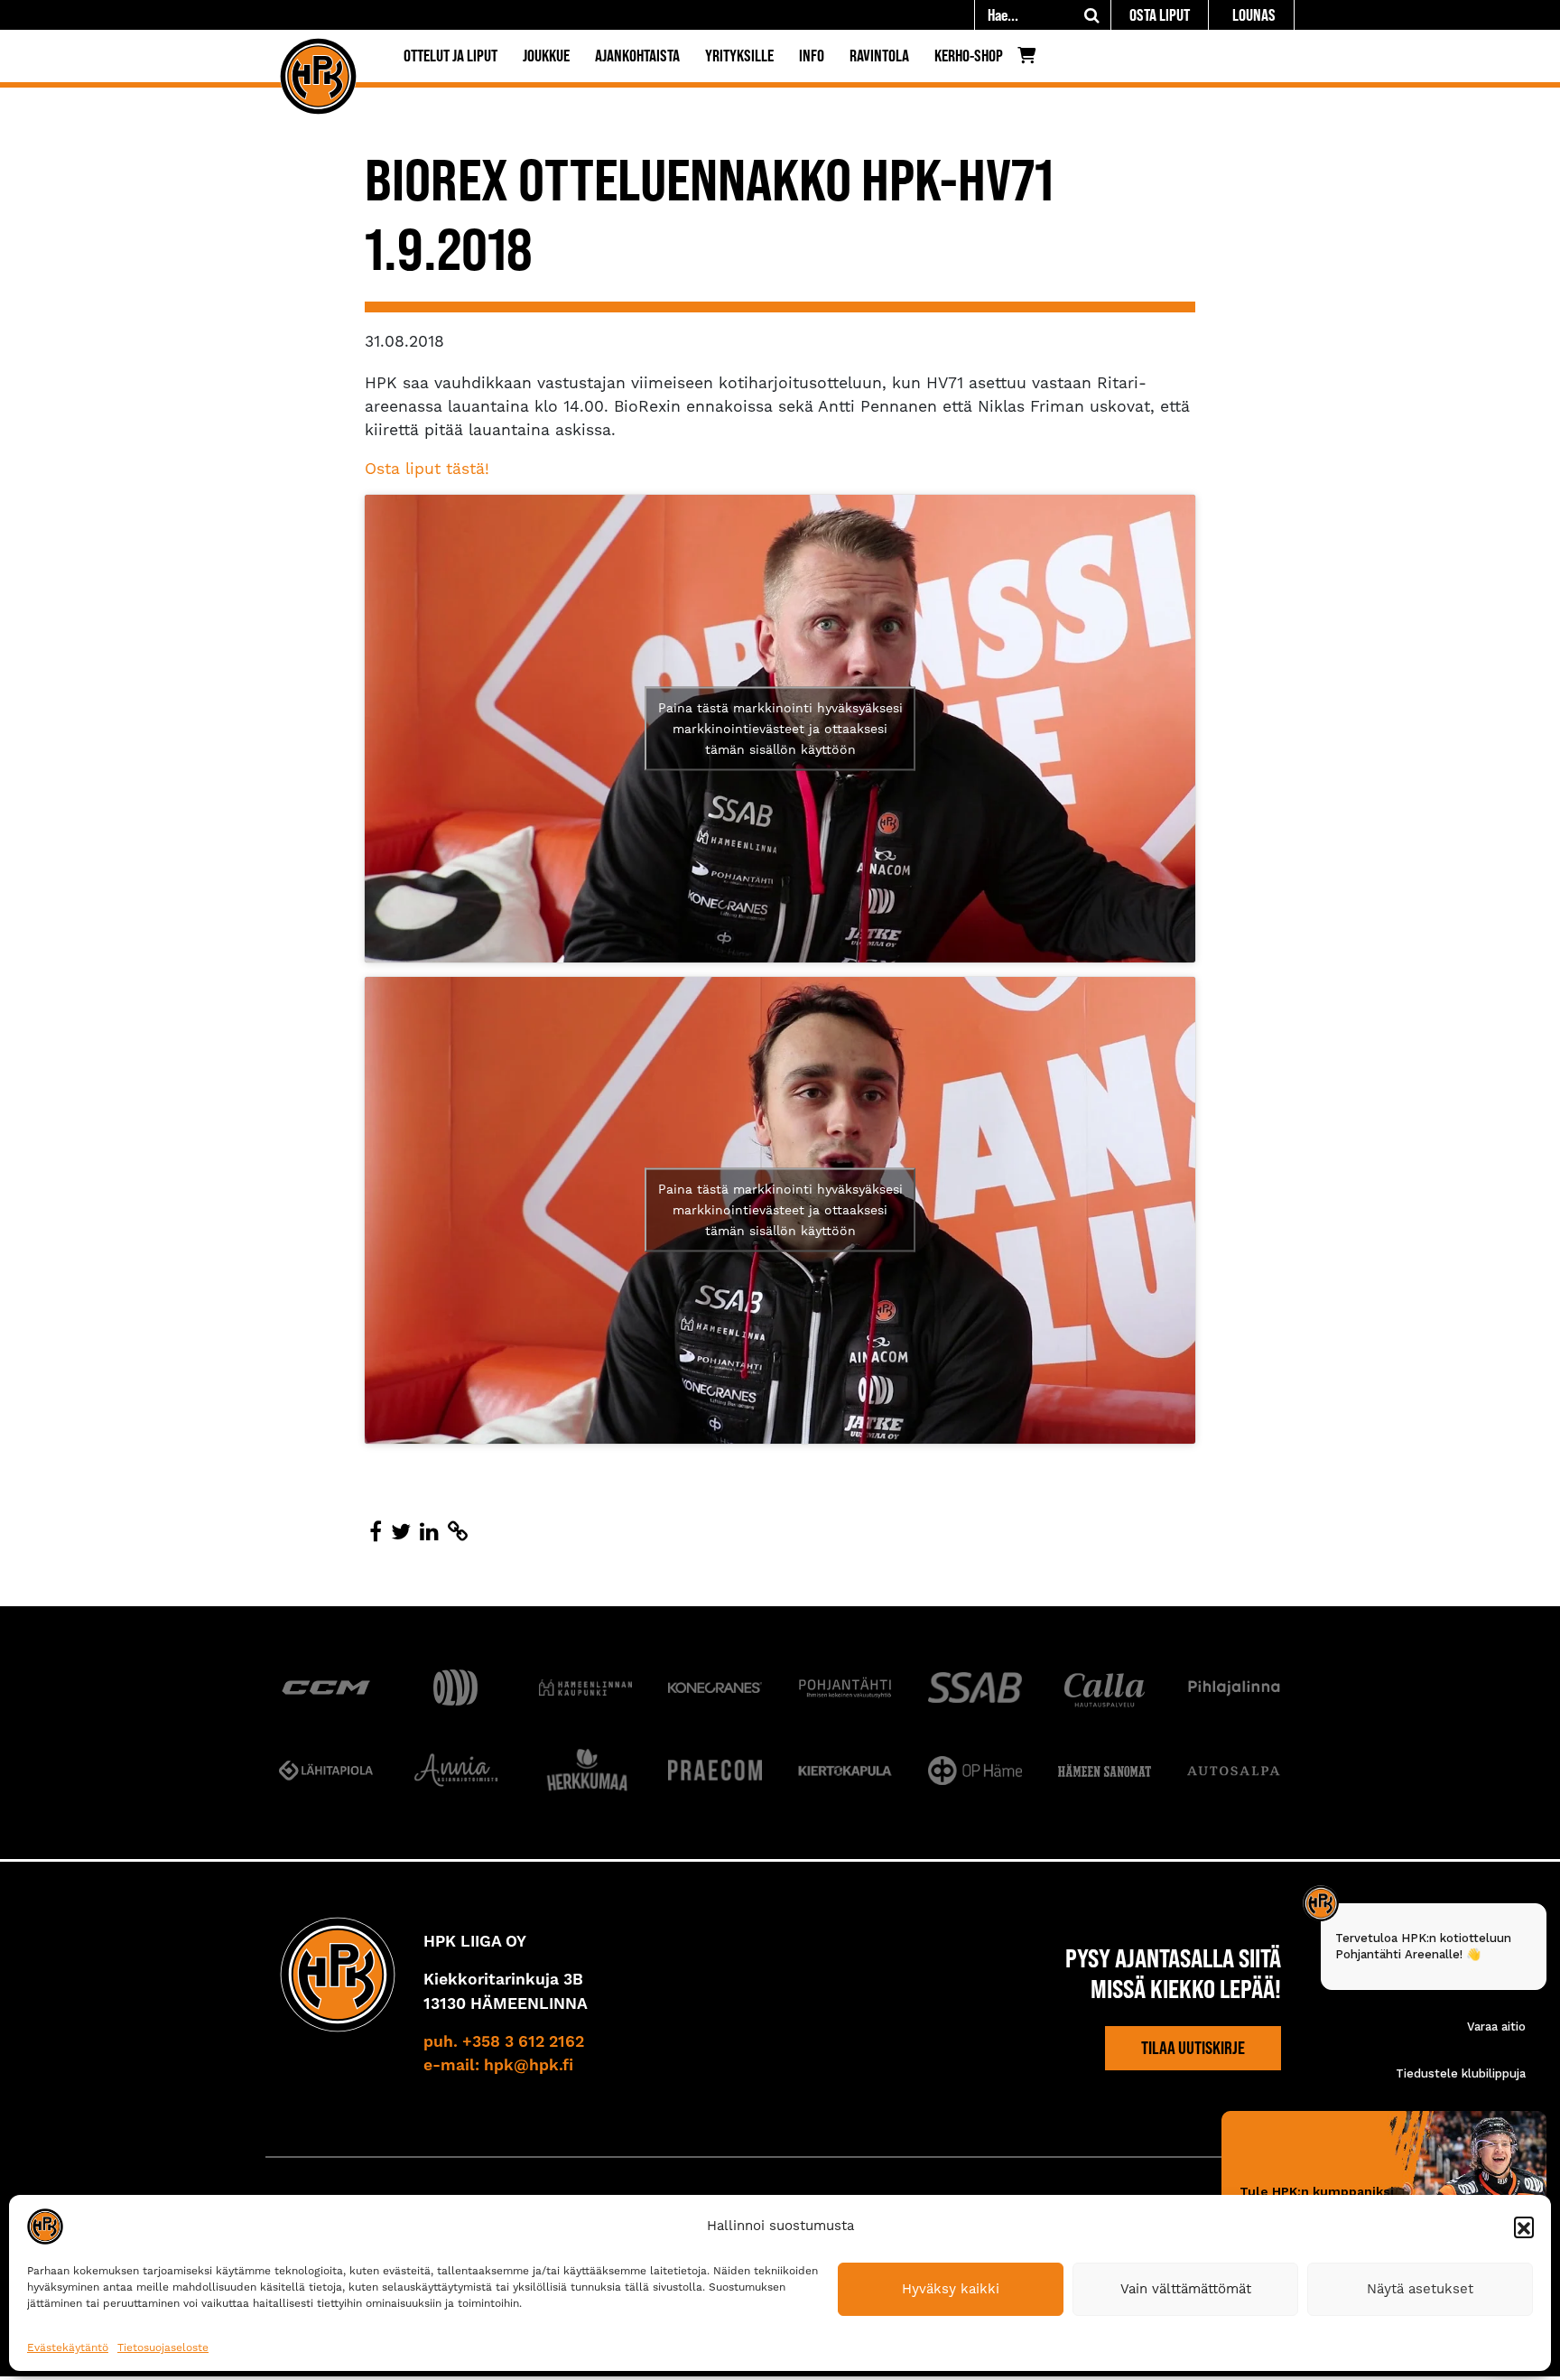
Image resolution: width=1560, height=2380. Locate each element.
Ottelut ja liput (450, 56)
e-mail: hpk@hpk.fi (498, 2066)
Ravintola (879, 56)
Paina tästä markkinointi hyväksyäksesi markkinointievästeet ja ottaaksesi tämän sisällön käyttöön (780, 728)
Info (812, 56)
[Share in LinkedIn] (429, 1532)
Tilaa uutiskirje (1193, 2048)
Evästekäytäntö (68, 2347)
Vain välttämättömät (1186, 2289)
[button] (1524, 2227)
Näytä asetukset (1420, 2289)
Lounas (1254, 15)
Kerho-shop (969, 56)
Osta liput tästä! (427, 469)
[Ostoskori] (1031, 60)
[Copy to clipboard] (458, 1532)
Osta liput (1160, 15)
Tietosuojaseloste (163, 2347)
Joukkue (546, 56)
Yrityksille (739, 56)
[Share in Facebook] (376, 1532)
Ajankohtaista (637, 56)
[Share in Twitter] (401, 1532)
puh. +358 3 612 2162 (504, 2042)
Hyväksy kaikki (951, 2289)
